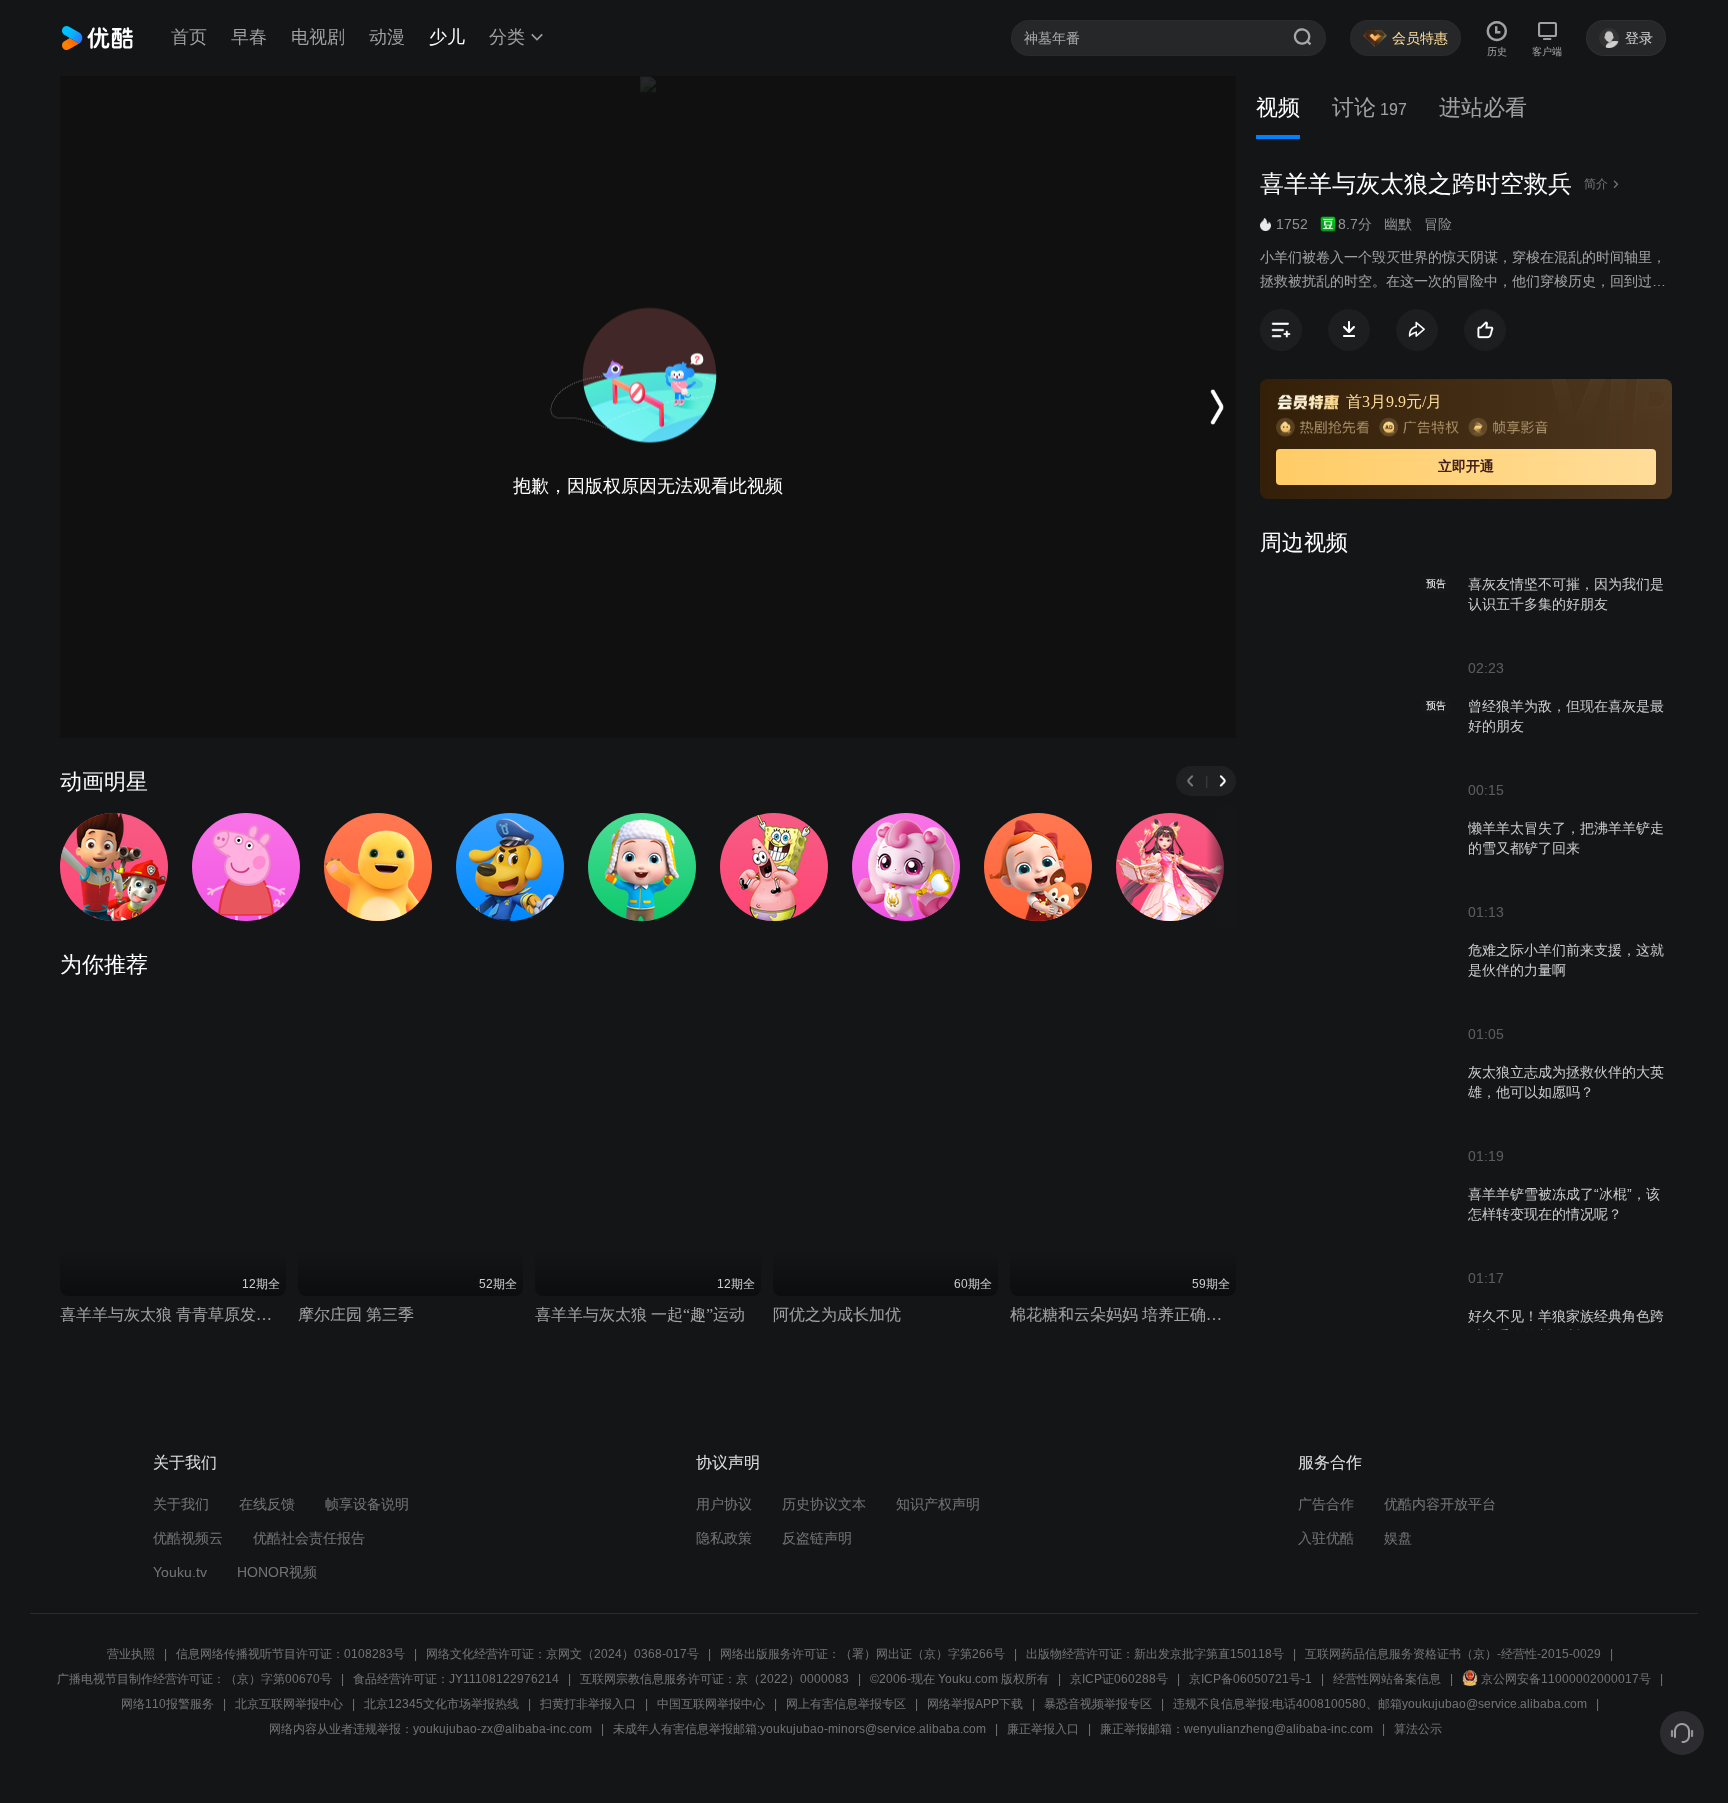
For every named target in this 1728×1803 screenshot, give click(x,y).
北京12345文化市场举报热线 (441, 1704)
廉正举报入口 (1043, 1729)
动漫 (387, 37)
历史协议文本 (824, 1504)
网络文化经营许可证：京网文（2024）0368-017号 (562, 1654)
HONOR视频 (277, 1572)
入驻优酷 (1326, 1538)
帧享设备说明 (367, 1504)
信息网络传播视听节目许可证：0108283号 (290, 1654)
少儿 (447, 37)
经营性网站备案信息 (1387, 1679)
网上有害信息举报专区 (846, 1704)
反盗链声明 (817, 1538)
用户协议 (724, 1504)
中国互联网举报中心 (711, 1704)
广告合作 (1326, 1504)
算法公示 (1418, 1729)
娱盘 (1398, 1538)
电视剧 (318, 37)
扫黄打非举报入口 (588, 1704)
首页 (189, 37)
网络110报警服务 (167, 1704)
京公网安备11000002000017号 (1566, 1679)
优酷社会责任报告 (309, 1538)
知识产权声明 (938, 1504)
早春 (249, 37)
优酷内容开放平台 (1440, 1504)
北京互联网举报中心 (289, 1704)
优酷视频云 (188, 1538)
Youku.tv (180, 1572)
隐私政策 (724, 1538)
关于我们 (181, 1504)
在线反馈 (267, 1504)
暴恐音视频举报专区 (1098, 1704)
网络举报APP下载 (975, 1704)
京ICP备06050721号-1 (1250, 1679)
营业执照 (131, 1654)
